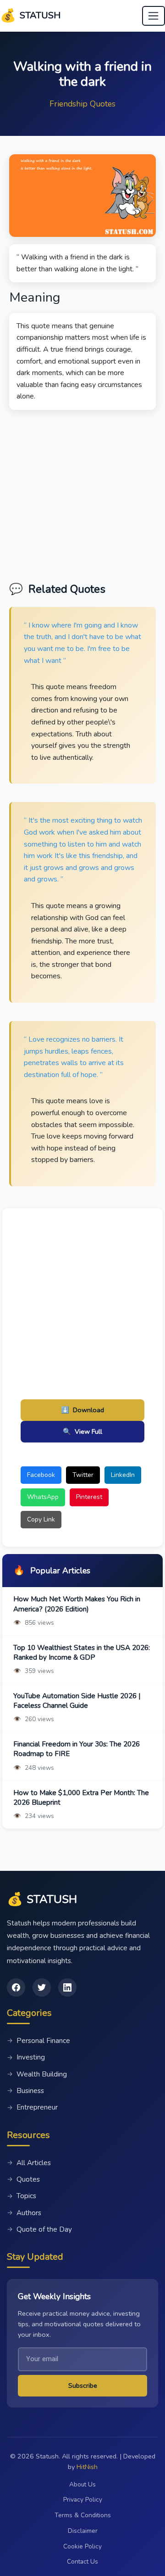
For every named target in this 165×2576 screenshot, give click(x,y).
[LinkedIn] (67, 1987)
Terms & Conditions (83, 2515)
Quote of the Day (39, 2229)
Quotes (23, 2179)
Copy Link (41, 1519)
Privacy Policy (83, 2500)
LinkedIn (123, 1475)
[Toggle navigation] (154, 16)
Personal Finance (38, 2041)
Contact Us (82, 2562)
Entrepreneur (32, 2107)
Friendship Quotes (82, 104)
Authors (24, 2213)
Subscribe (83, 2385)
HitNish (87, 2467)
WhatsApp (43, 1497)
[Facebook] (16, 1987)
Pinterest (89, 1497)
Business (25, 2091)
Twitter (83, 1475)
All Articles (29, 2163)
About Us (82, 2484)
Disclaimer (83, 2531)
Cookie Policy (82, 2546)
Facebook (41, 1475)
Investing (26, 2057)
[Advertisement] (82, 493)
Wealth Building (37, 2074)
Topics (22, 2196)
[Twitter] (42, 1987)
